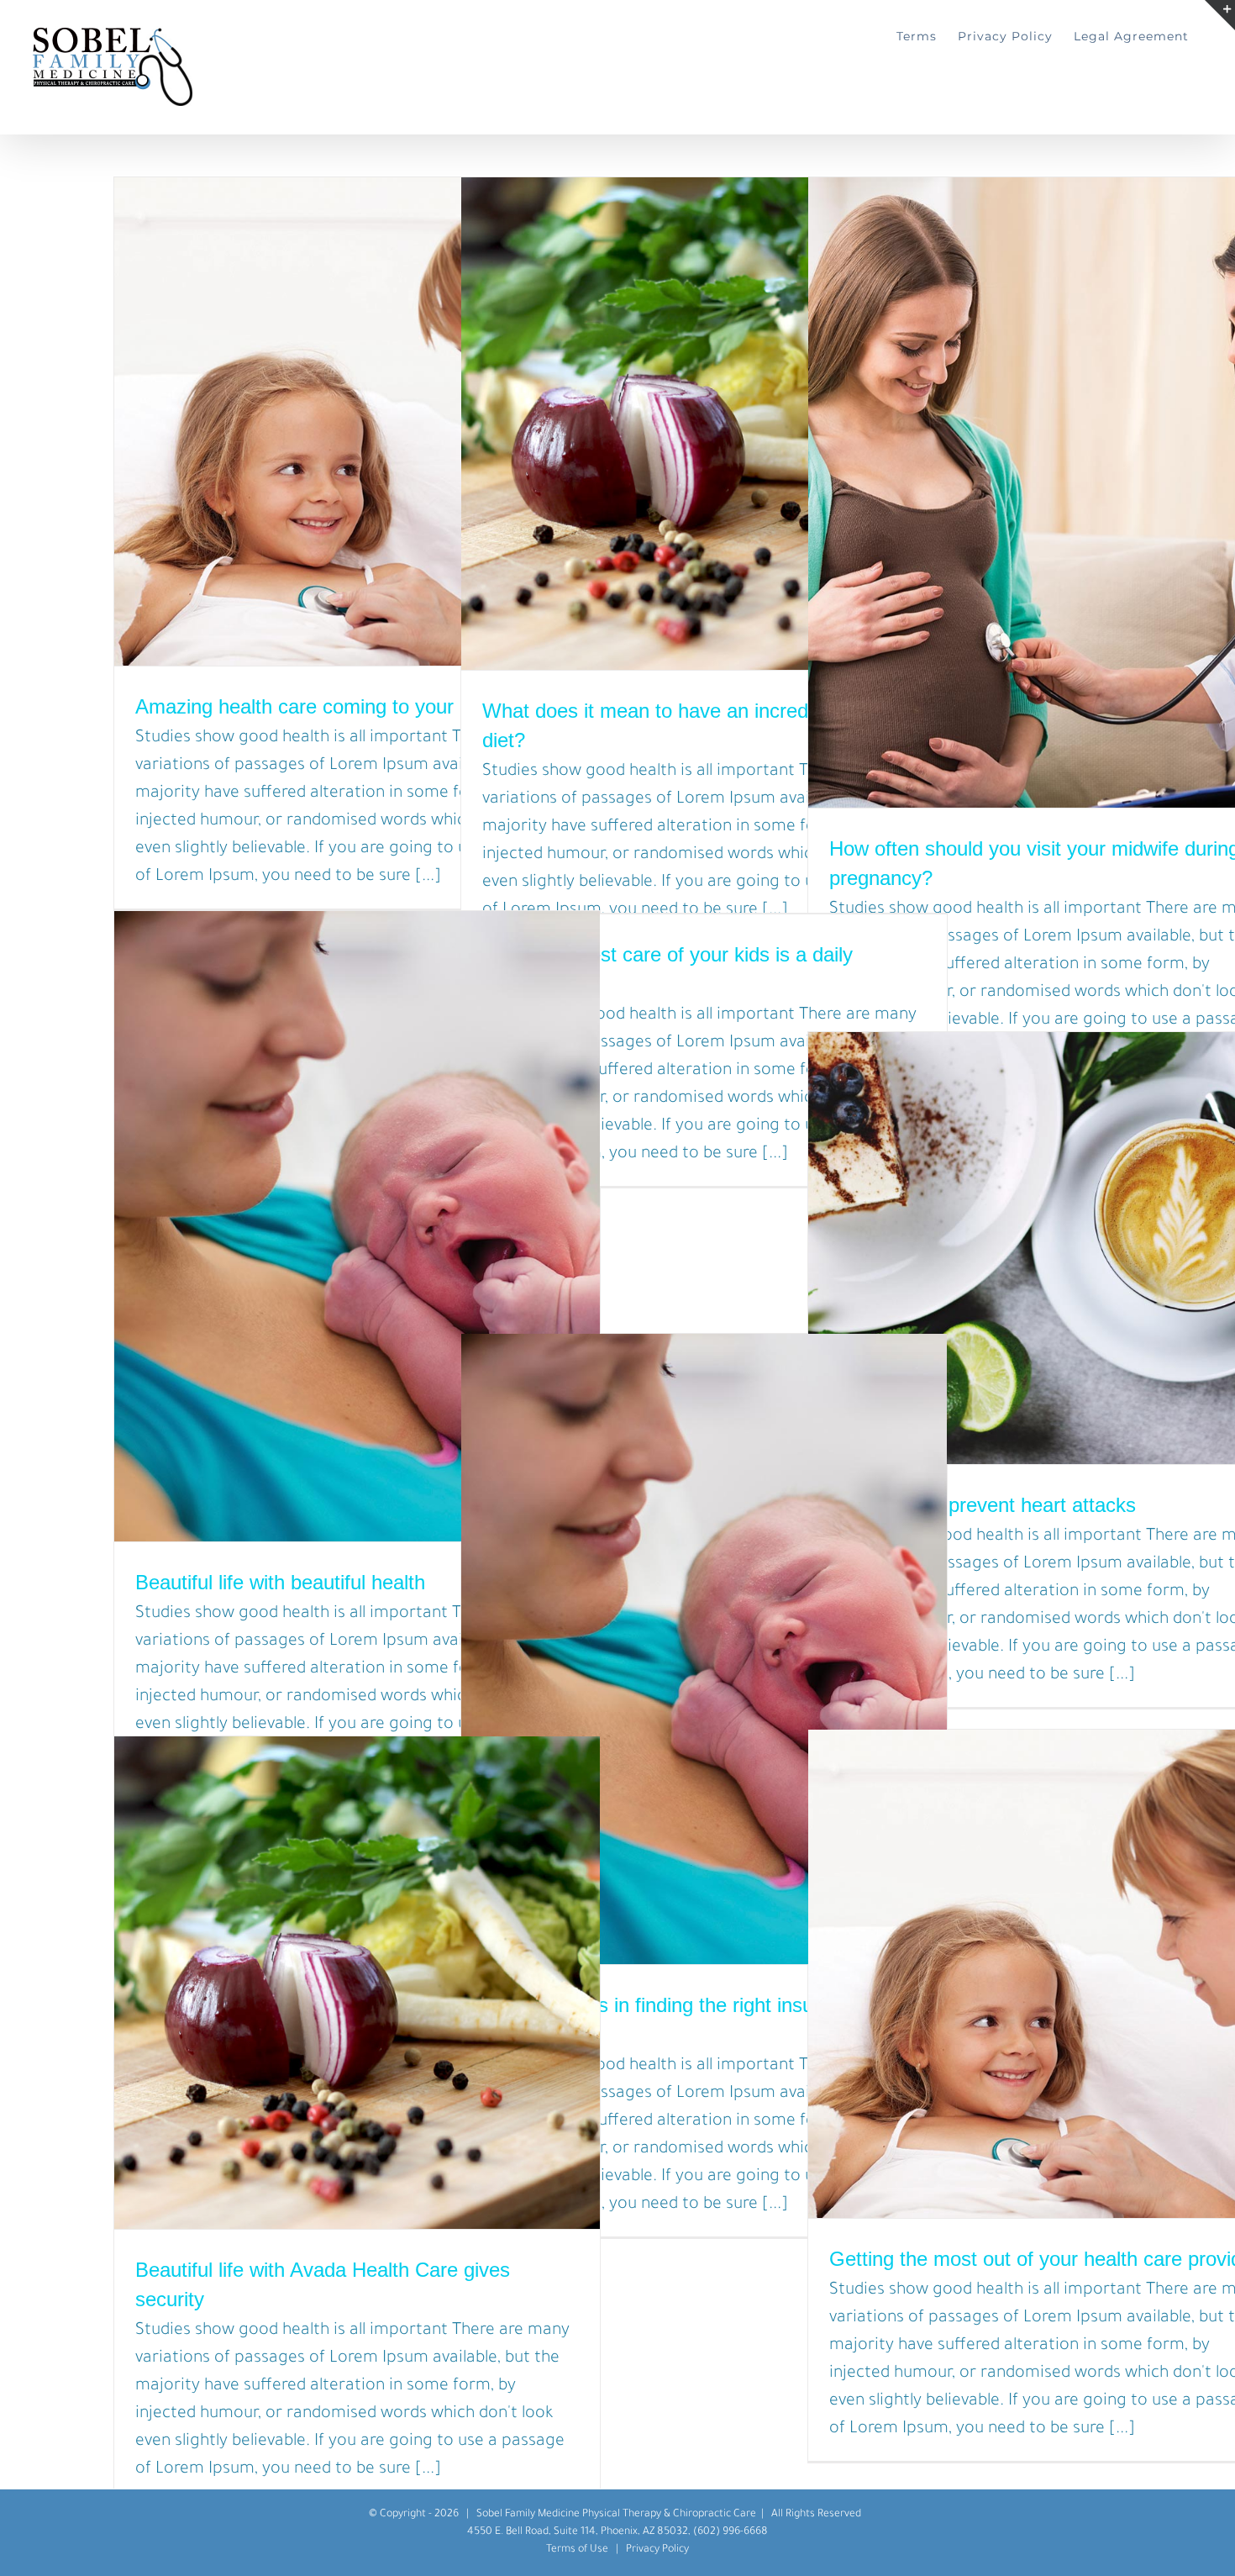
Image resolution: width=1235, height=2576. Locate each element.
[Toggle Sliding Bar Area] (1220, 15)
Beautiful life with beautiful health (280, 1582)
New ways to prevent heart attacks (983, 1505)
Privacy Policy (657, 2550)
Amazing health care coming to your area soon (342, 706)
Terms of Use (577, 2550)
